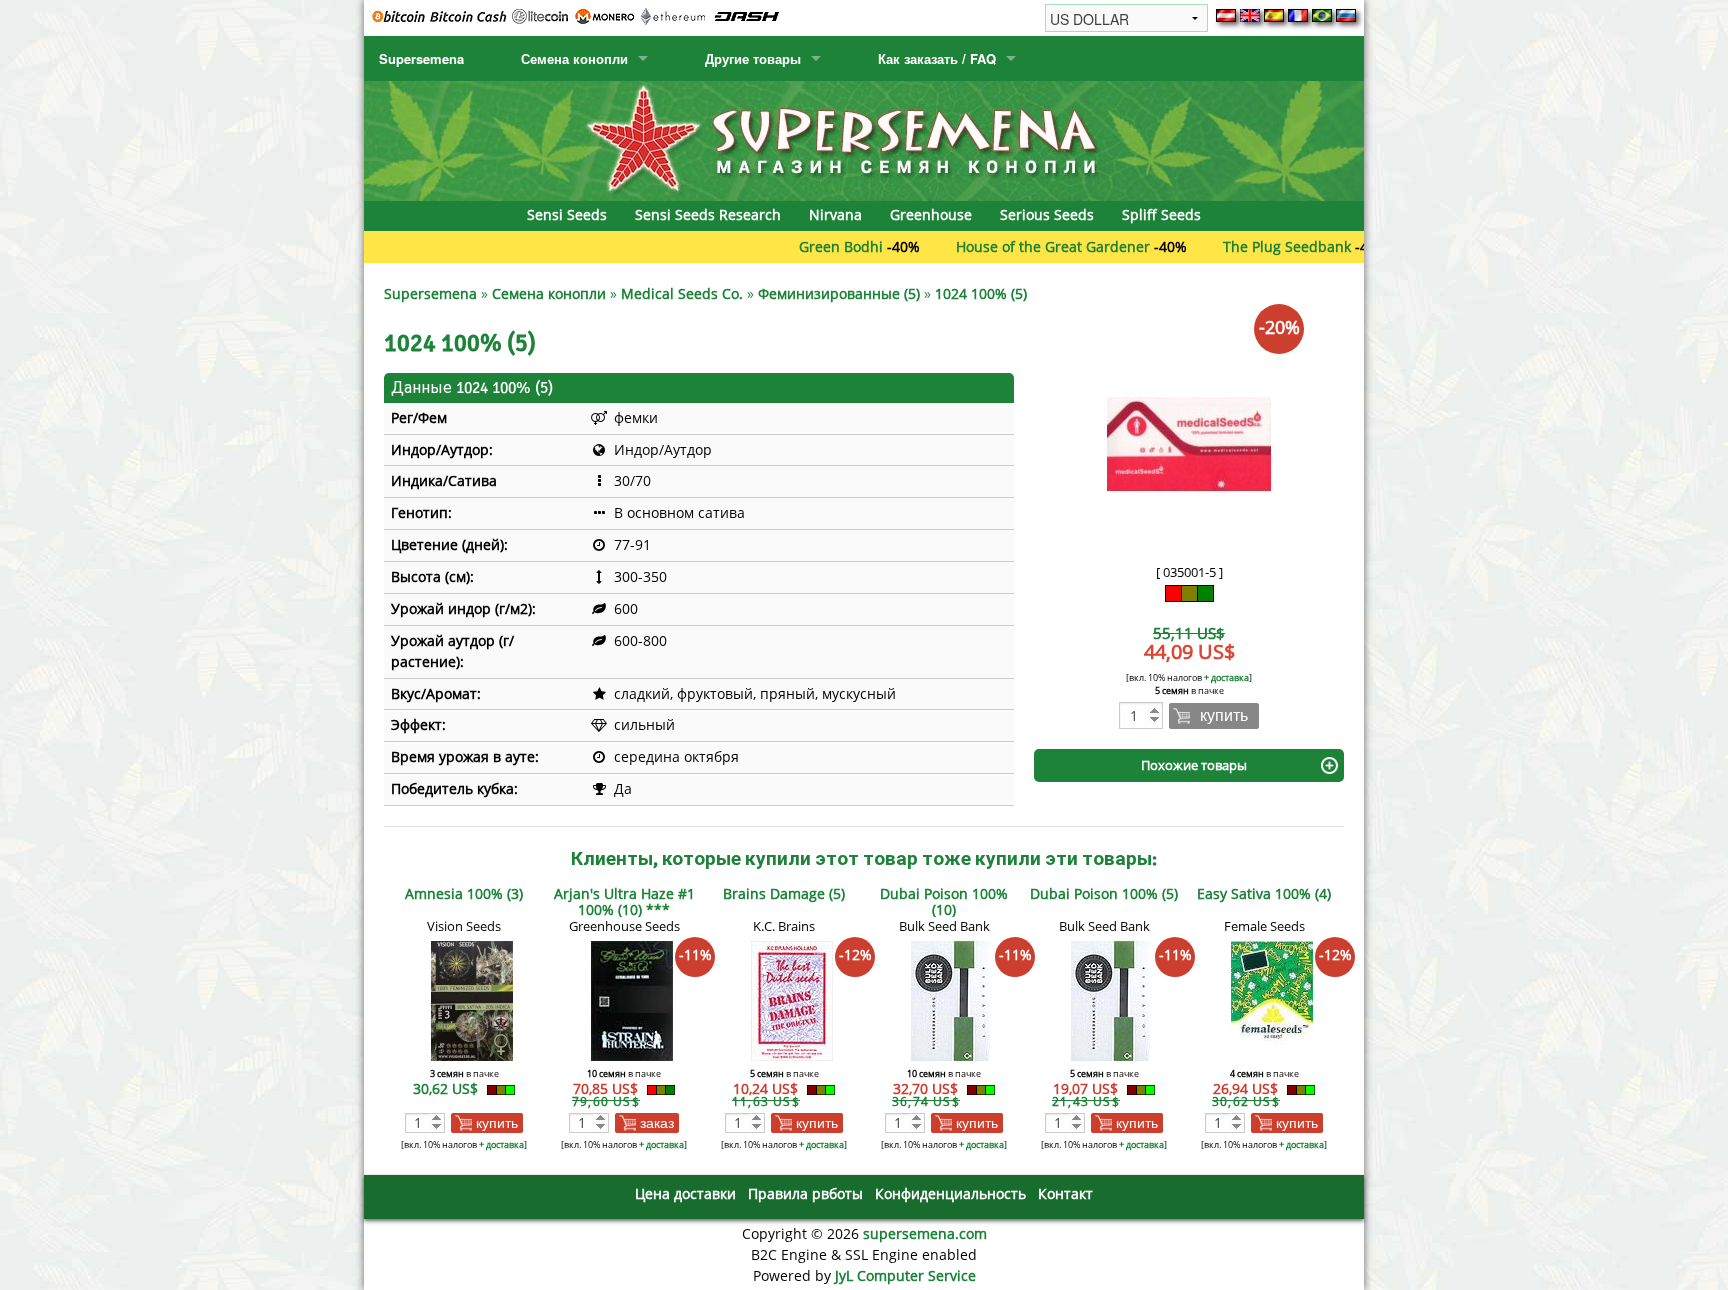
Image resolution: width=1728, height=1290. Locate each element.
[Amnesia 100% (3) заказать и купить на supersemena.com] (472, 999)
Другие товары (753, 58)
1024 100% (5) (981, 293)
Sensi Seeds (567, 214)
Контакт (1065, 1193)
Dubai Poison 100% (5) (1104, 893)
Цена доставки (685, 1193)
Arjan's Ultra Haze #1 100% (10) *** (624, 901)
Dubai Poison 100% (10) (944, 901)
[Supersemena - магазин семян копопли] (864, 139)
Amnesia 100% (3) (464, 893)
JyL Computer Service (905, 1275)
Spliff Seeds (1161, 214)
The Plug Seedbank (1240, 246)
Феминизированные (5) (839, 293)
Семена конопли (574, 58)
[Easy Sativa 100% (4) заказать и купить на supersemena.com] (1272, 999)
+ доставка (1226, 677)
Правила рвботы (805, 1193)
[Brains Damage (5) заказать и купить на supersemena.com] (792, 999)
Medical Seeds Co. (682, 293)
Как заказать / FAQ (937, 58)
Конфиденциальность (950, 1193)
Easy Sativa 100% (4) (1264, 893)
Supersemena (421, 58)
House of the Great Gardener (1006, 246)
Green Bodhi (794, 246)
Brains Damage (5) (784, 893)
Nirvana (835, 214)
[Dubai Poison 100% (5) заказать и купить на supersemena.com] (1112, 999)
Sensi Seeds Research (708, 214)
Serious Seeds (1047, 214)
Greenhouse (931, 214)
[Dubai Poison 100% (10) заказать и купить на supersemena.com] (952, 999)
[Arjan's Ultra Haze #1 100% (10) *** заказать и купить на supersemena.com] (632, 999)
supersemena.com (925, 1233)
